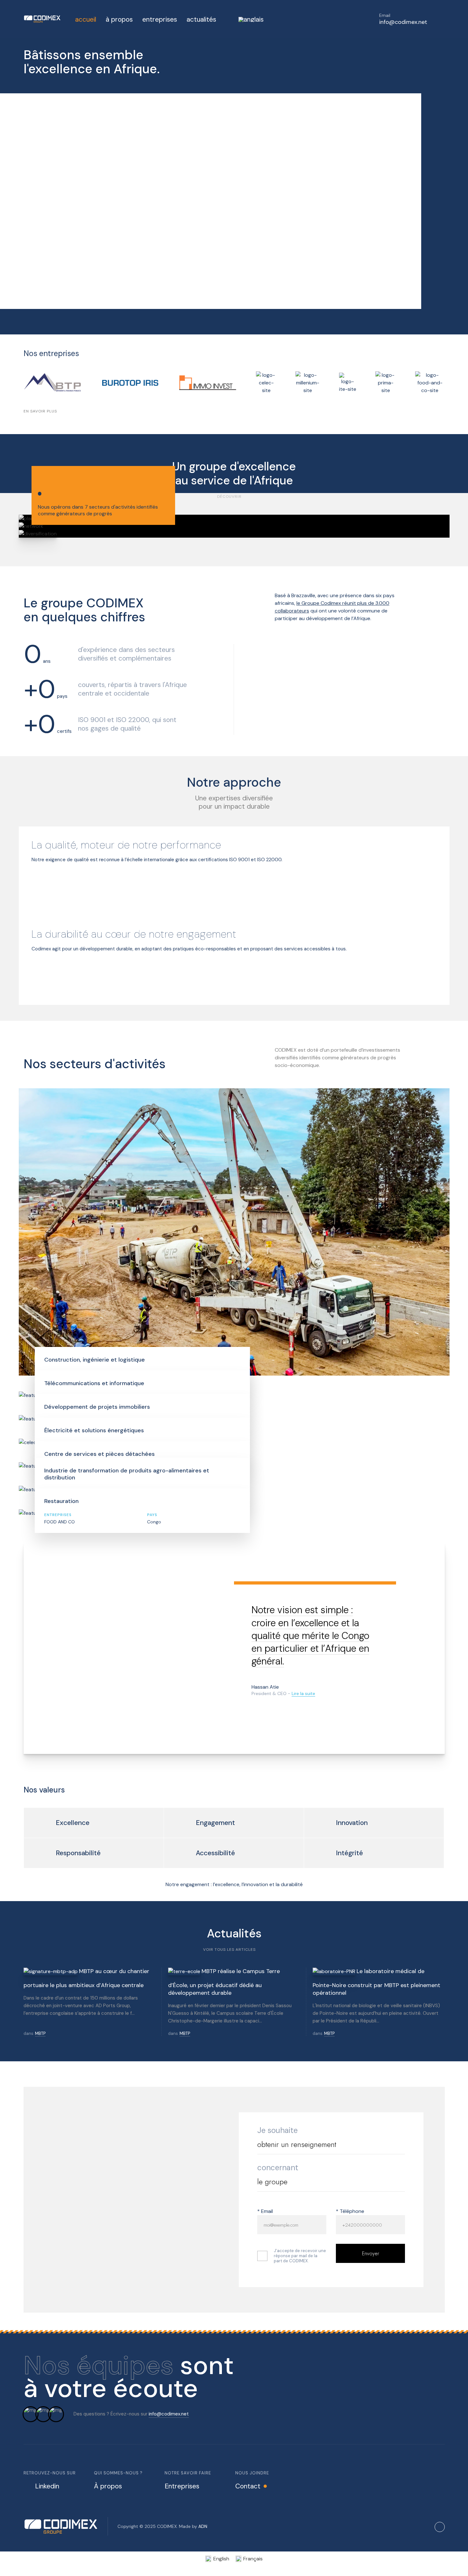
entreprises (160, 19)
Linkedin (47, 2486)
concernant (278, 2168)
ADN (203, 2526)
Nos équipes (99, 2365)
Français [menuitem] (253, 2559)
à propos (119, 19)
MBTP (40, 2034)
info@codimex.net (169, 2414)
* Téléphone (350, 2211)
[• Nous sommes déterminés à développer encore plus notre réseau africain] (234, 526)
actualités (201, 19)
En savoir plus (40, 411)
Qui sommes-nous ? (118, 2473)
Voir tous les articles (229, 1950)
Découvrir (229, 497)
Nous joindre (252, 2473)
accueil (86, 19)
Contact (248, 2486)
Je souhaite (277, 2130)
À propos (108, 2486)
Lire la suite (303, 1693)
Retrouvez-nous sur (50, 2473)
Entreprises (182, 2486)
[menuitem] (245, 19)
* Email (265, 2211)
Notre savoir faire (188, 2473)
